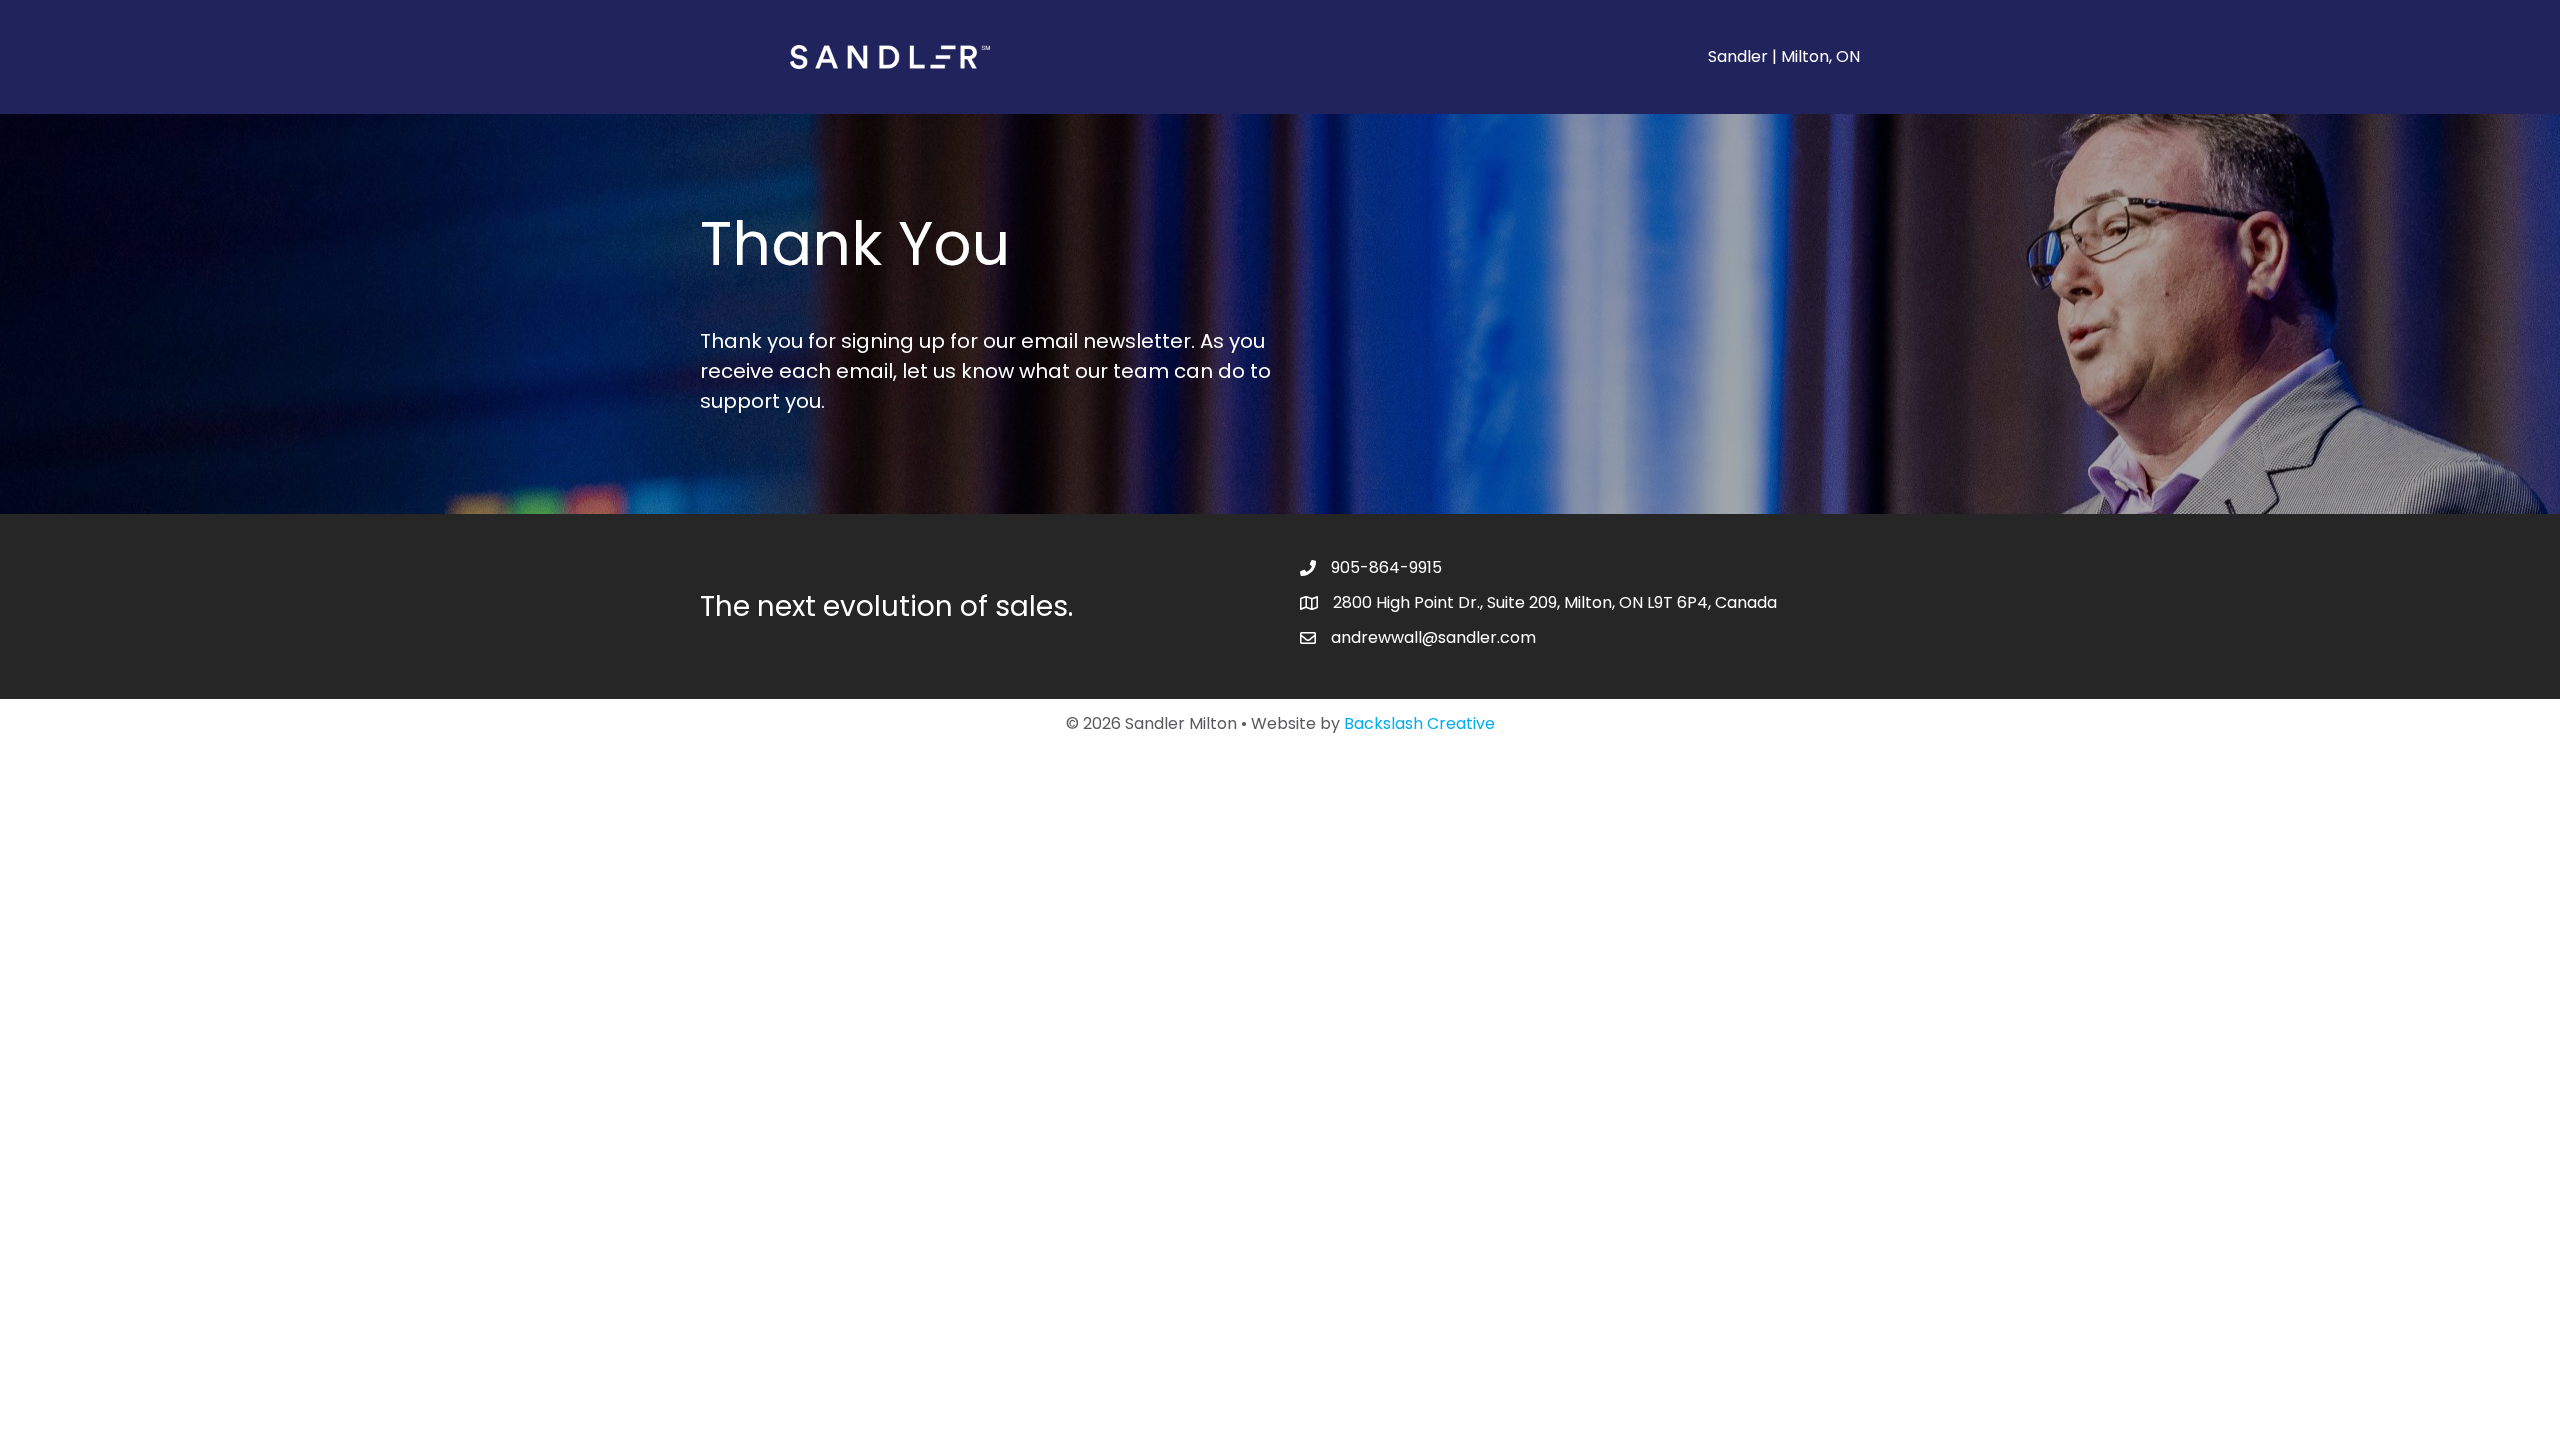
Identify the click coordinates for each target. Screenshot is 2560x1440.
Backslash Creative (1419, 723)
